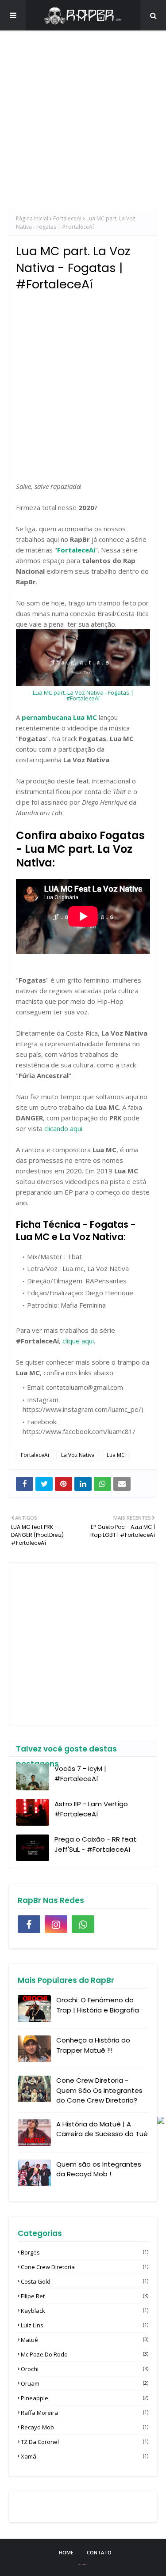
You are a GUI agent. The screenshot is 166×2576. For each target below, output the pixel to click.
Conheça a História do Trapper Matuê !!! (93, 2045)
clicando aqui (63, 1128)
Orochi (85, 2369)
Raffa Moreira (85, 2413)
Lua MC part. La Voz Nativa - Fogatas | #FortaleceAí (83, 695)
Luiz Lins (85, 2325)
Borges (85, 2252)
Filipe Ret (85, 2296)
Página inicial (32, 218)
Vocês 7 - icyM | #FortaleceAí (80, 1774)
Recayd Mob (85, 2427)
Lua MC (116, 1455)
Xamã (85, 2456)
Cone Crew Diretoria (85, 2267)
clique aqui (78, 1341)
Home (66, 2552)
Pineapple (85, 2398)
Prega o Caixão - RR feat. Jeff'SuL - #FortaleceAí (96, 1844)
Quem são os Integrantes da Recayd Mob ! (99, 2169)
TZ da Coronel (85, 2442)
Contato (99, 2552)
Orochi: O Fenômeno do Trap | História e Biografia (98, 2005)
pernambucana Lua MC (59, 717)
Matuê (85, 2340)
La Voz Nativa (78, 1455)
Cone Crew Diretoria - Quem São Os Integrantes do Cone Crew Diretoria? (99, 2090)
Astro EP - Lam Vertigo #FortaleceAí (91, 1809)
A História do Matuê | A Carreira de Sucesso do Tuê (102, 2129)
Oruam (85, 2383)
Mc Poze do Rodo (85, 2354)
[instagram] (56, 1924)
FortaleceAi (67, 218)
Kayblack (85, 2311)
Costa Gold (85, 2281)
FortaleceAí (76, 550)
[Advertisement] (83, 127)
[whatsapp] (83, 1924)
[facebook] (29, 1924)
